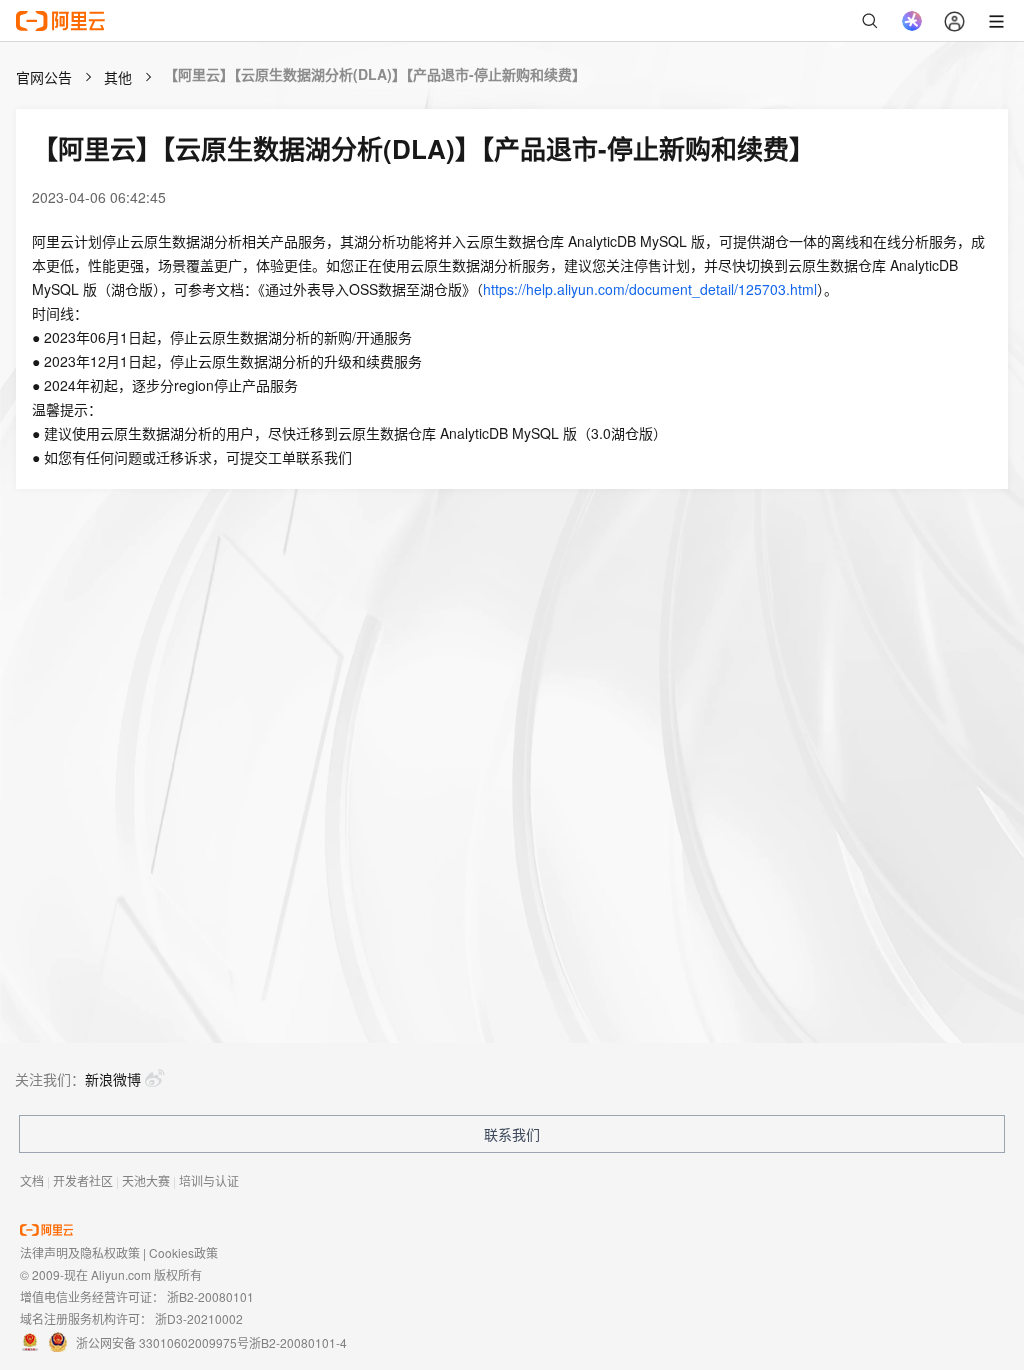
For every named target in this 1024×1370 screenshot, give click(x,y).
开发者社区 (83, 1180)
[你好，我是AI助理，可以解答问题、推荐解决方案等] (912, 21)
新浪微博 (113, 1079)
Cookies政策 (183, 1252)
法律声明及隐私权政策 (80, 1252)
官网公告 (44, 77)
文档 (32, 1180)
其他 (118, 77)
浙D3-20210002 (199, 1318)
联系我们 (512, 1134)
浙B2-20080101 (210, 1296)
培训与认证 (209, 1180)
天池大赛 (146, 1180)
